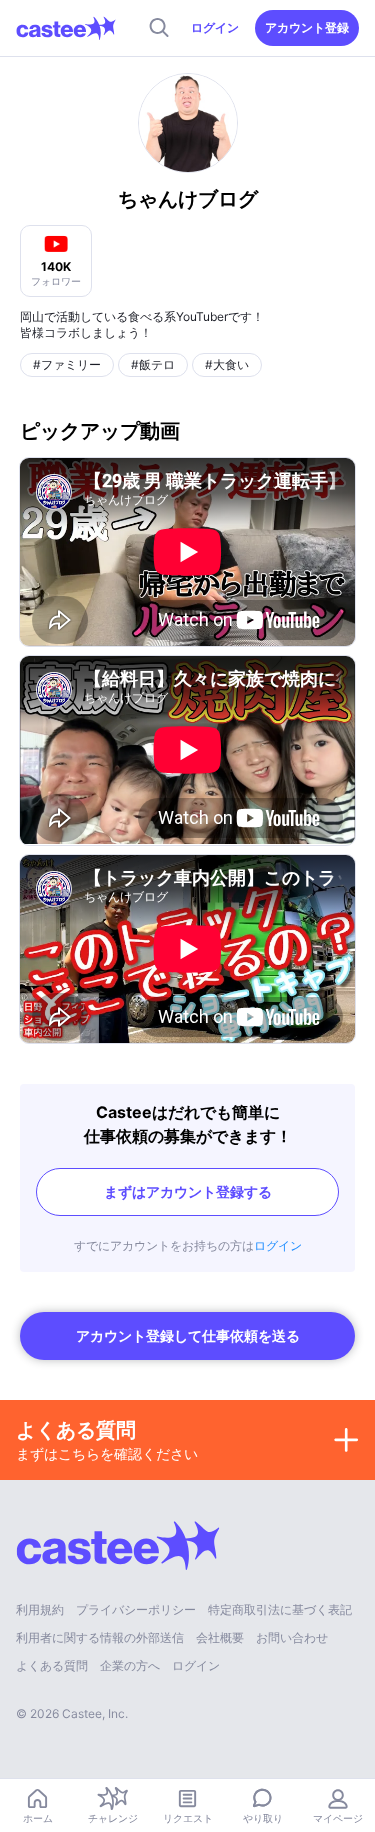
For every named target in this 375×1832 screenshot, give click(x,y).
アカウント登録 (307, 27)
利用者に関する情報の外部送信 (100, 1637)
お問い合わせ (292, 1637)
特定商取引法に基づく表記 (280, 1609)
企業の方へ (130, 1665)
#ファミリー (67, 364)
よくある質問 (52, 1665)
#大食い (227, 364)
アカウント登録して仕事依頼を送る (188, 1335)
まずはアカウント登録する (188, 1191)
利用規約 (40, 1609)
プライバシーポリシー (136, 1609)
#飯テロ (153, 364)
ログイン (215, 27)
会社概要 (220, 1637)
